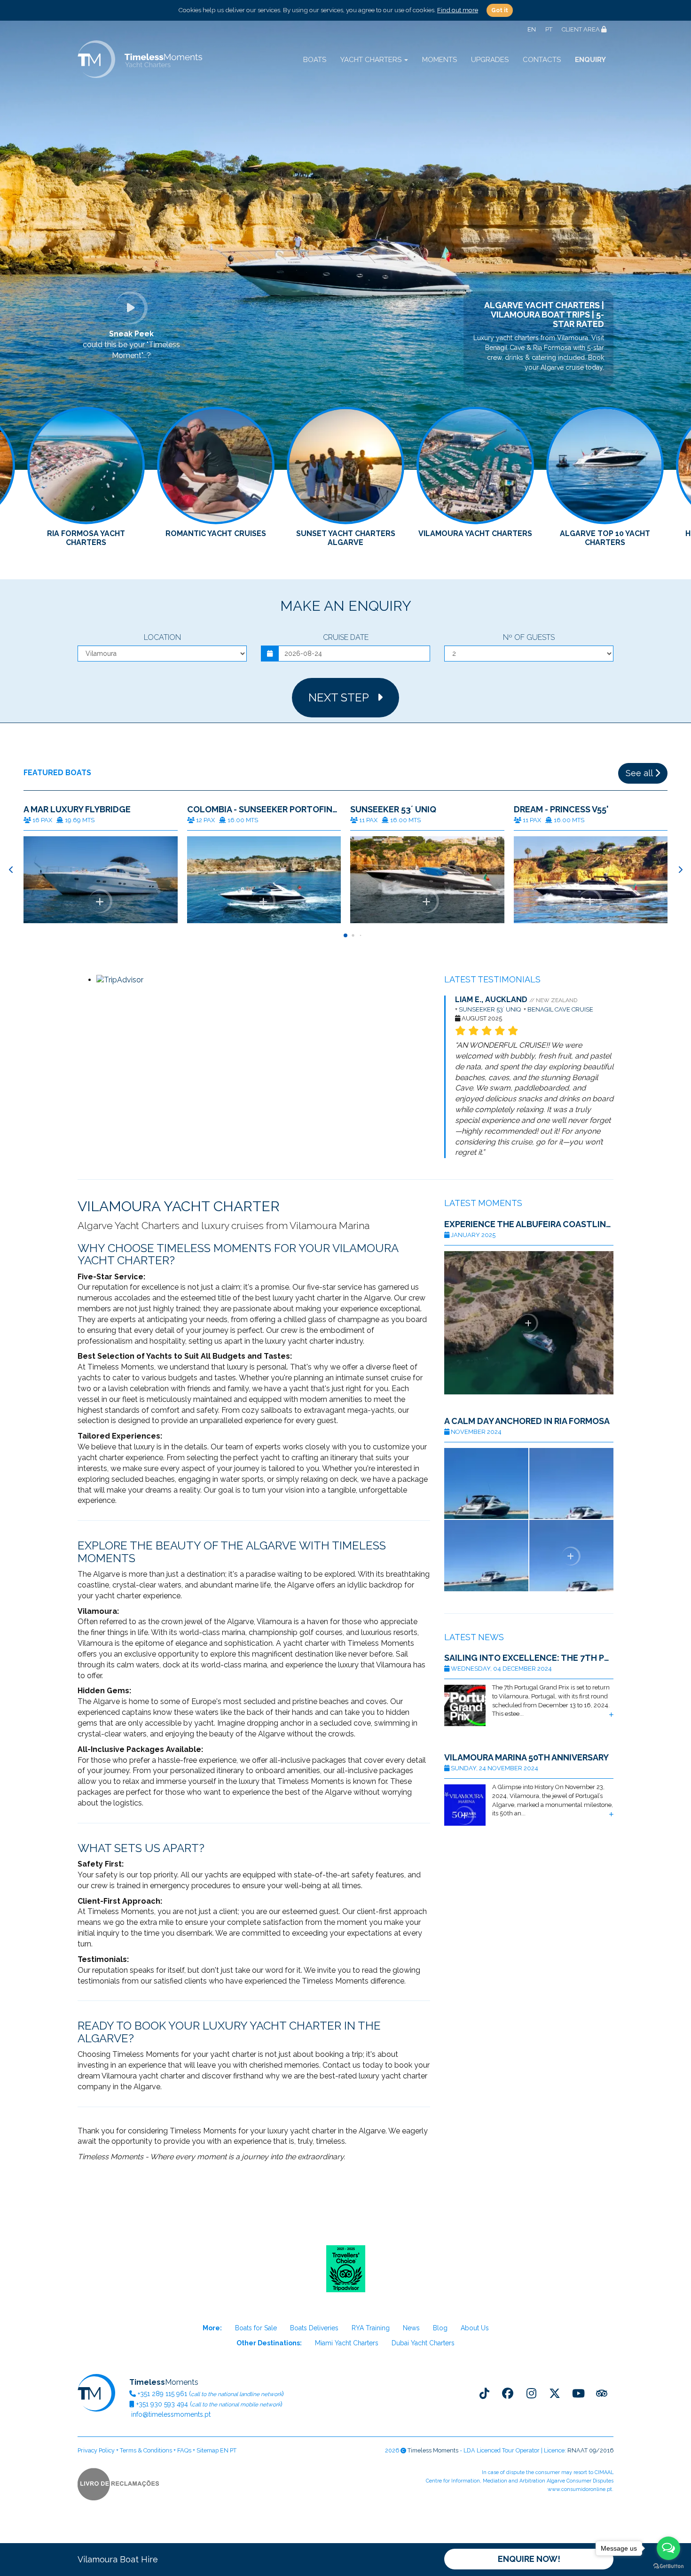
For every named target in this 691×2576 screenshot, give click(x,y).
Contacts (542, 60)
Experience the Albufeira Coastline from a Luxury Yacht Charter (529, 1224)
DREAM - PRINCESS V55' (561, 809)
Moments (440, 60)
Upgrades (490, 60)
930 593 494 (162, 2404)
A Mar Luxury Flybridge (77, 809)
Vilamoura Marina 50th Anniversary (526, 1758)
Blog (440, 2328)
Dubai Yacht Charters (423, 2343)
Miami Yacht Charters (347, 2343)
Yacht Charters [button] (372, 60)
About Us (475, 2328)
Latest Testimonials (492, 979)
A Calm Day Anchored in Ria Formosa (527, 1421)
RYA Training (371, 2328)
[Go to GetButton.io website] (668, 2566)
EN (532, 29)
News (411, 2328)
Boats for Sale (256, 2328)
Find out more (458, 10)
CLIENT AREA (581, 29)
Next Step (343, 697)
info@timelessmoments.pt (170, 2414)
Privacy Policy (96, 2450)
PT (549, 29)
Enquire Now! (529, 2559)
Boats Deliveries (314, 2328)
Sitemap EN (212, 2450)
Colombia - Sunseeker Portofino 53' (264, 809)
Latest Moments (483, 1203)
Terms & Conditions (146, 2450)
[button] (680, 870)
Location (162, 637)
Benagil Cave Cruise (560, 1009)
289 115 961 (162, 2394)
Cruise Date (346, 637)
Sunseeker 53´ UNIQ (393, 809)
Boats (315, 60)
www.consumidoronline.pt (580, 2489)
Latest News (474, 1637)
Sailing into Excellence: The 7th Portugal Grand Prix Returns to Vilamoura (529, 1658)
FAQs (184, 2450)
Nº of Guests (529, 637)
